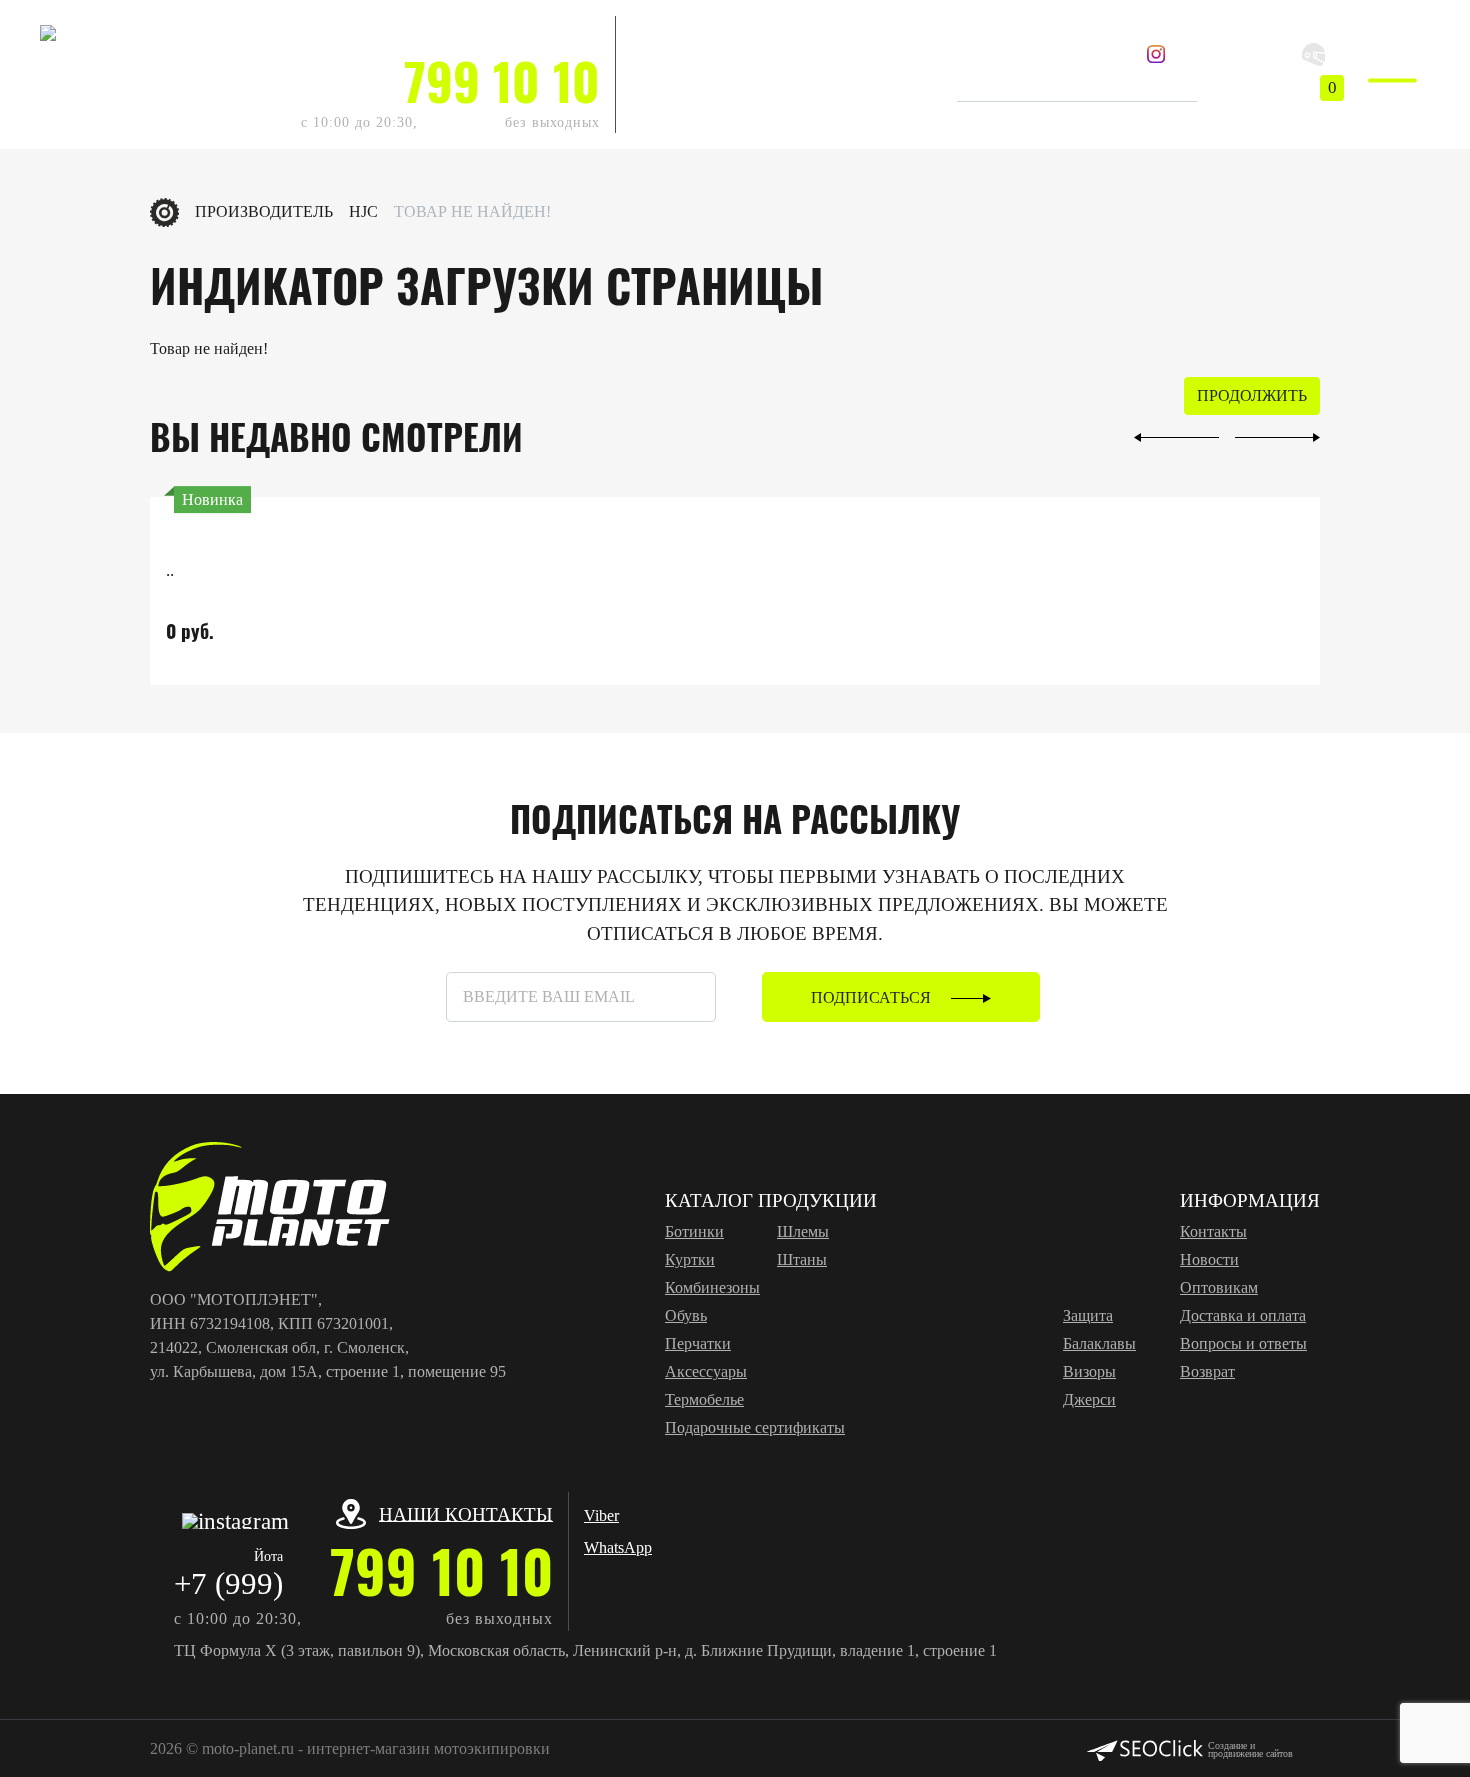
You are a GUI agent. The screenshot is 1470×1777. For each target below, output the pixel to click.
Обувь (686, 1315)
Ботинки (694, 1231)
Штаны (802, 1259)
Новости (1209, 1259)
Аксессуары (706, 1371)
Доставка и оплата (1243, 1315)
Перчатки (698, 1343)
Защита (1088, 1315)
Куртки (690, 1259)
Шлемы (803, 1231)
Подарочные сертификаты (755, 1427)
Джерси (1089, 1399)
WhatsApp (665, 63)
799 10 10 (502, 80)
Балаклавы (1099, 1343)
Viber (648, 31)
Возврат (1207, 1371)
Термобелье (704, 1399)
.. (170, 570)
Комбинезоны (712, 1287)
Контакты (1213, 1231)
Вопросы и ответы (1243, 1343)
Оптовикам (1219, 1287)
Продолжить (1252, 395)
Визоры (1089, 1371)
